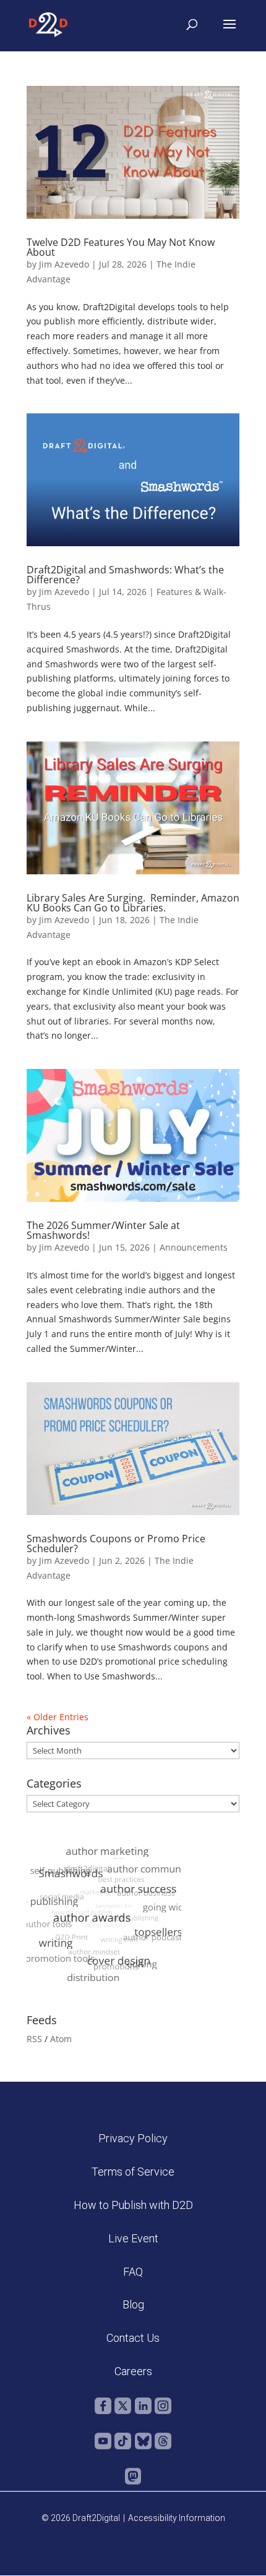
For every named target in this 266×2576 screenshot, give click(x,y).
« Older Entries (58, 1717)
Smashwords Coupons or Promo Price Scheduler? (116, 1543)
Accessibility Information (177, 2518)
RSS (34, 2039)
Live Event (133, 2238)
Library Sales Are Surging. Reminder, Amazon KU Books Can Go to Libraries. (133, 903)
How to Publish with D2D (133, 2205)
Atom (61, 2039)
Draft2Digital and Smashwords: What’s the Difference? (125, 575)
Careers (133, 2371)
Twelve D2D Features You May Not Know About (121, 247)
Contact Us (133, 2338)
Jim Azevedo (64, 264)
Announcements (194, 1247)
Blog (133, 2304)
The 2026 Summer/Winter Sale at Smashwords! (103, 1230)
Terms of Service (133, 2172)
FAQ (133, 2272)
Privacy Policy (133, 2138)
